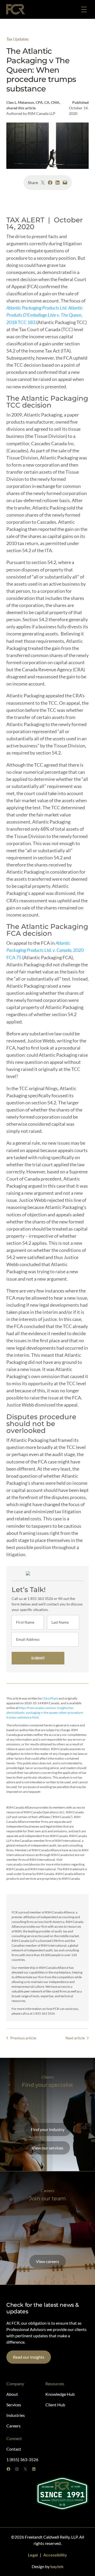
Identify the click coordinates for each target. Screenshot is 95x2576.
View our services (47, 2148)
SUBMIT (38, 1658)
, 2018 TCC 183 (45, 315)
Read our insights (29, 2357)
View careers (47, 2261)
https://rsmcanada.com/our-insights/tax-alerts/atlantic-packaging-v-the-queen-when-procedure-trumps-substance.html (45, 1713)
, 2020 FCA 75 (45, 950)
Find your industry (48, 2129)
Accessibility (55, 2555)
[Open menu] (84, 9)
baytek (57, 2566)
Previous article (23, 2038)
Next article (75, 2038)
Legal (33, 2555)
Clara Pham (50, 1698)
